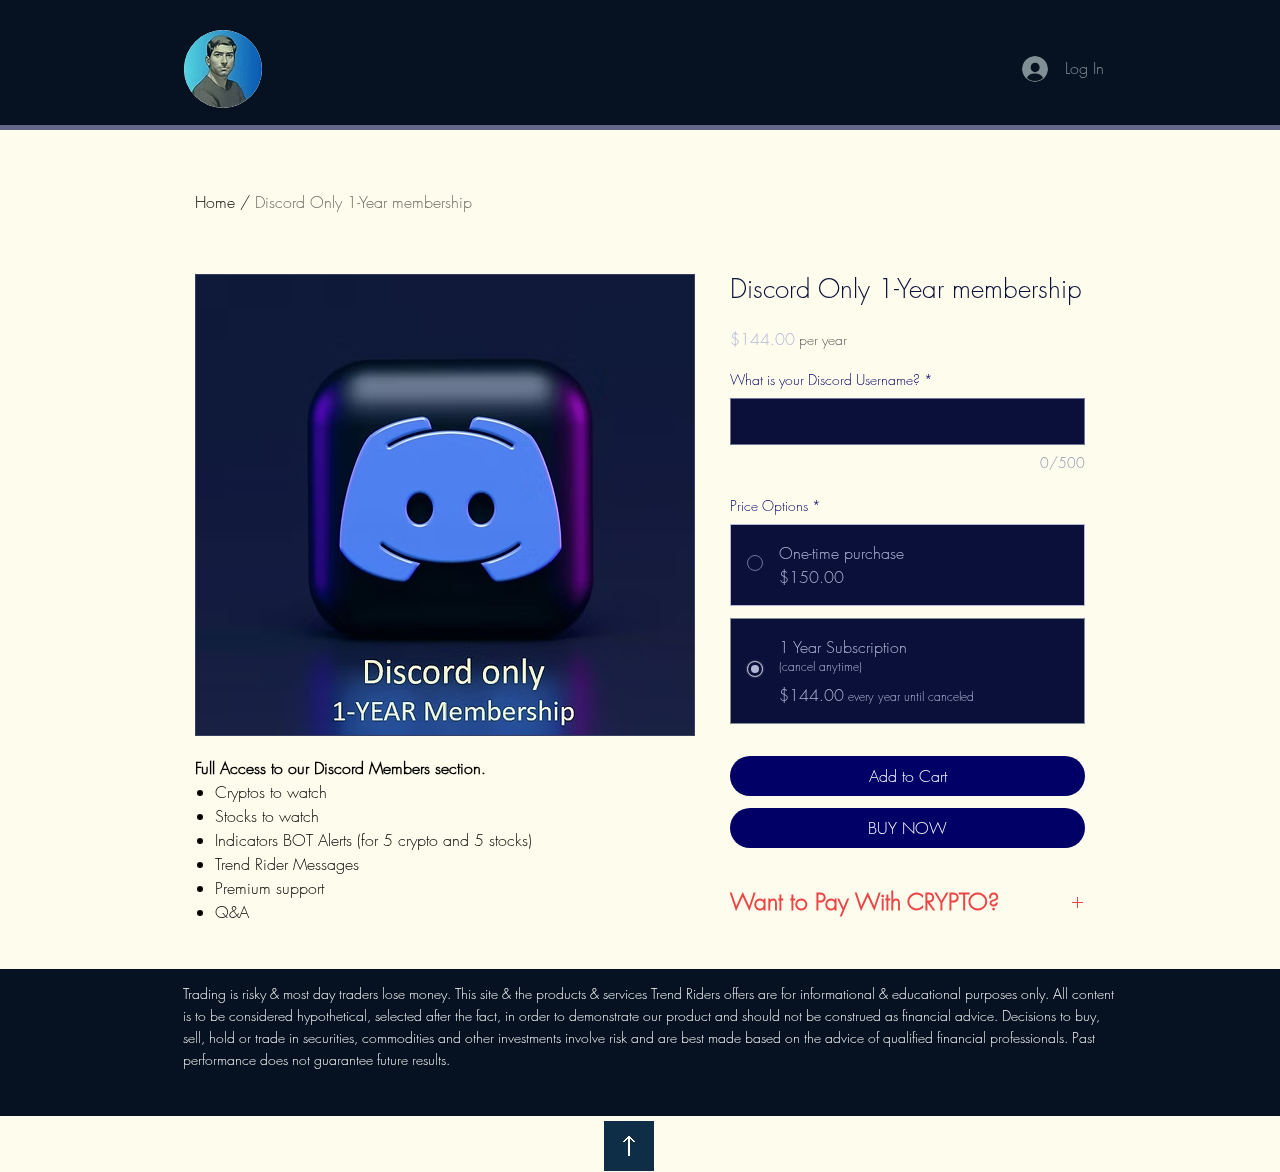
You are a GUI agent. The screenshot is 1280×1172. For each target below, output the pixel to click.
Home (215, 202)
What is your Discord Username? (831, 379)
